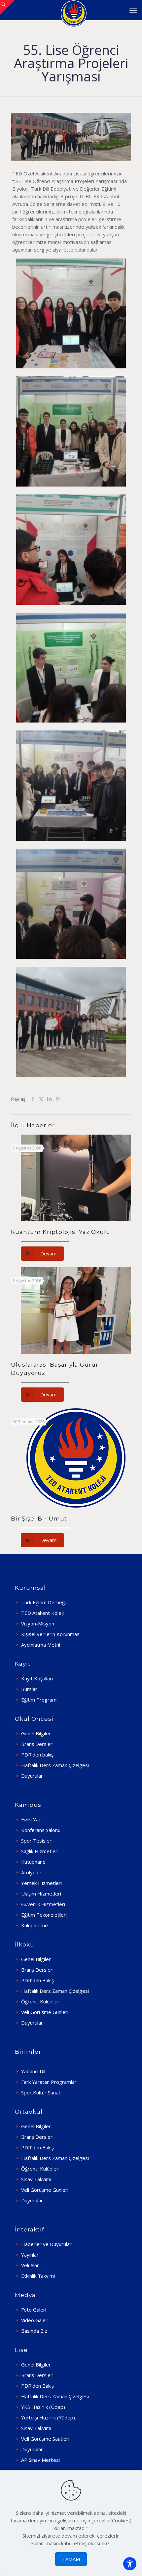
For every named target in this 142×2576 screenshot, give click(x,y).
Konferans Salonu (41, 1830)
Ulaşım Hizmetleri (41, 1894)
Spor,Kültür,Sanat (41, 2092)
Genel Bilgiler (36, 1733)
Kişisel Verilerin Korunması (51, 1634)
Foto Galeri (34, 2310)
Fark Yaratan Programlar (49, 2082)
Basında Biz (34, 2331)
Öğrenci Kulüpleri (40, 2001)
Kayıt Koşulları (37, 1678)
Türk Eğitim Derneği (43, 1602)
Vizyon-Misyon (38, 1623)
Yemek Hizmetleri (41, 1883)
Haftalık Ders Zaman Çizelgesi (55, 1765)
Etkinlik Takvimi (38, 2276)
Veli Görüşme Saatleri (45, 2439)
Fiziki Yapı (32, 1819)
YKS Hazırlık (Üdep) (43, 2407)
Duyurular (32, 1776)
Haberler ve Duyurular (46, 2244)
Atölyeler (31, 1872)
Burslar (29, 1689)
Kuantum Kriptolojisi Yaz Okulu (61, 1232)
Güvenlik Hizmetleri (43, 1904)
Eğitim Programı (39, 1700)
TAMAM (71, 2559)
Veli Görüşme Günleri (45, 2012)
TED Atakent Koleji (42, 1613)
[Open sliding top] (7, 7)
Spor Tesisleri (37, 1841)
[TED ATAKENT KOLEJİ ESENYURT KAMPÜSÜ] (73, 10)
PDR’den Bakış (37, 1980)
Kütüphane (33, 1862)
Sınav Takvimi (36, 2179)
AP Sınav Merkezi (40, 2460)
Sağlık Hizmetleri (40, 1851)
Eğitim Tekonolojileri (44, 1915)
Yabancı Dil (33, 2071)
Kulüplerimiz (35, 1925)
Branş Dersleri (37, 1744)
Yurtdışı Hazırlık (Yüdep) (48, 2417)
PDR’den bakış (37, 1755)
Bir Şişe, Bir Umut (39, 1519)
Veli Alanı (31, 2265)
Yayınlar (30, 2255)
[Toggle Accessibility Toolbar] (130, 2564)
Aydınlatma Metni (41, 1645)
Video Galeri (35, 2320)
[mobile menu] (133, 10)
